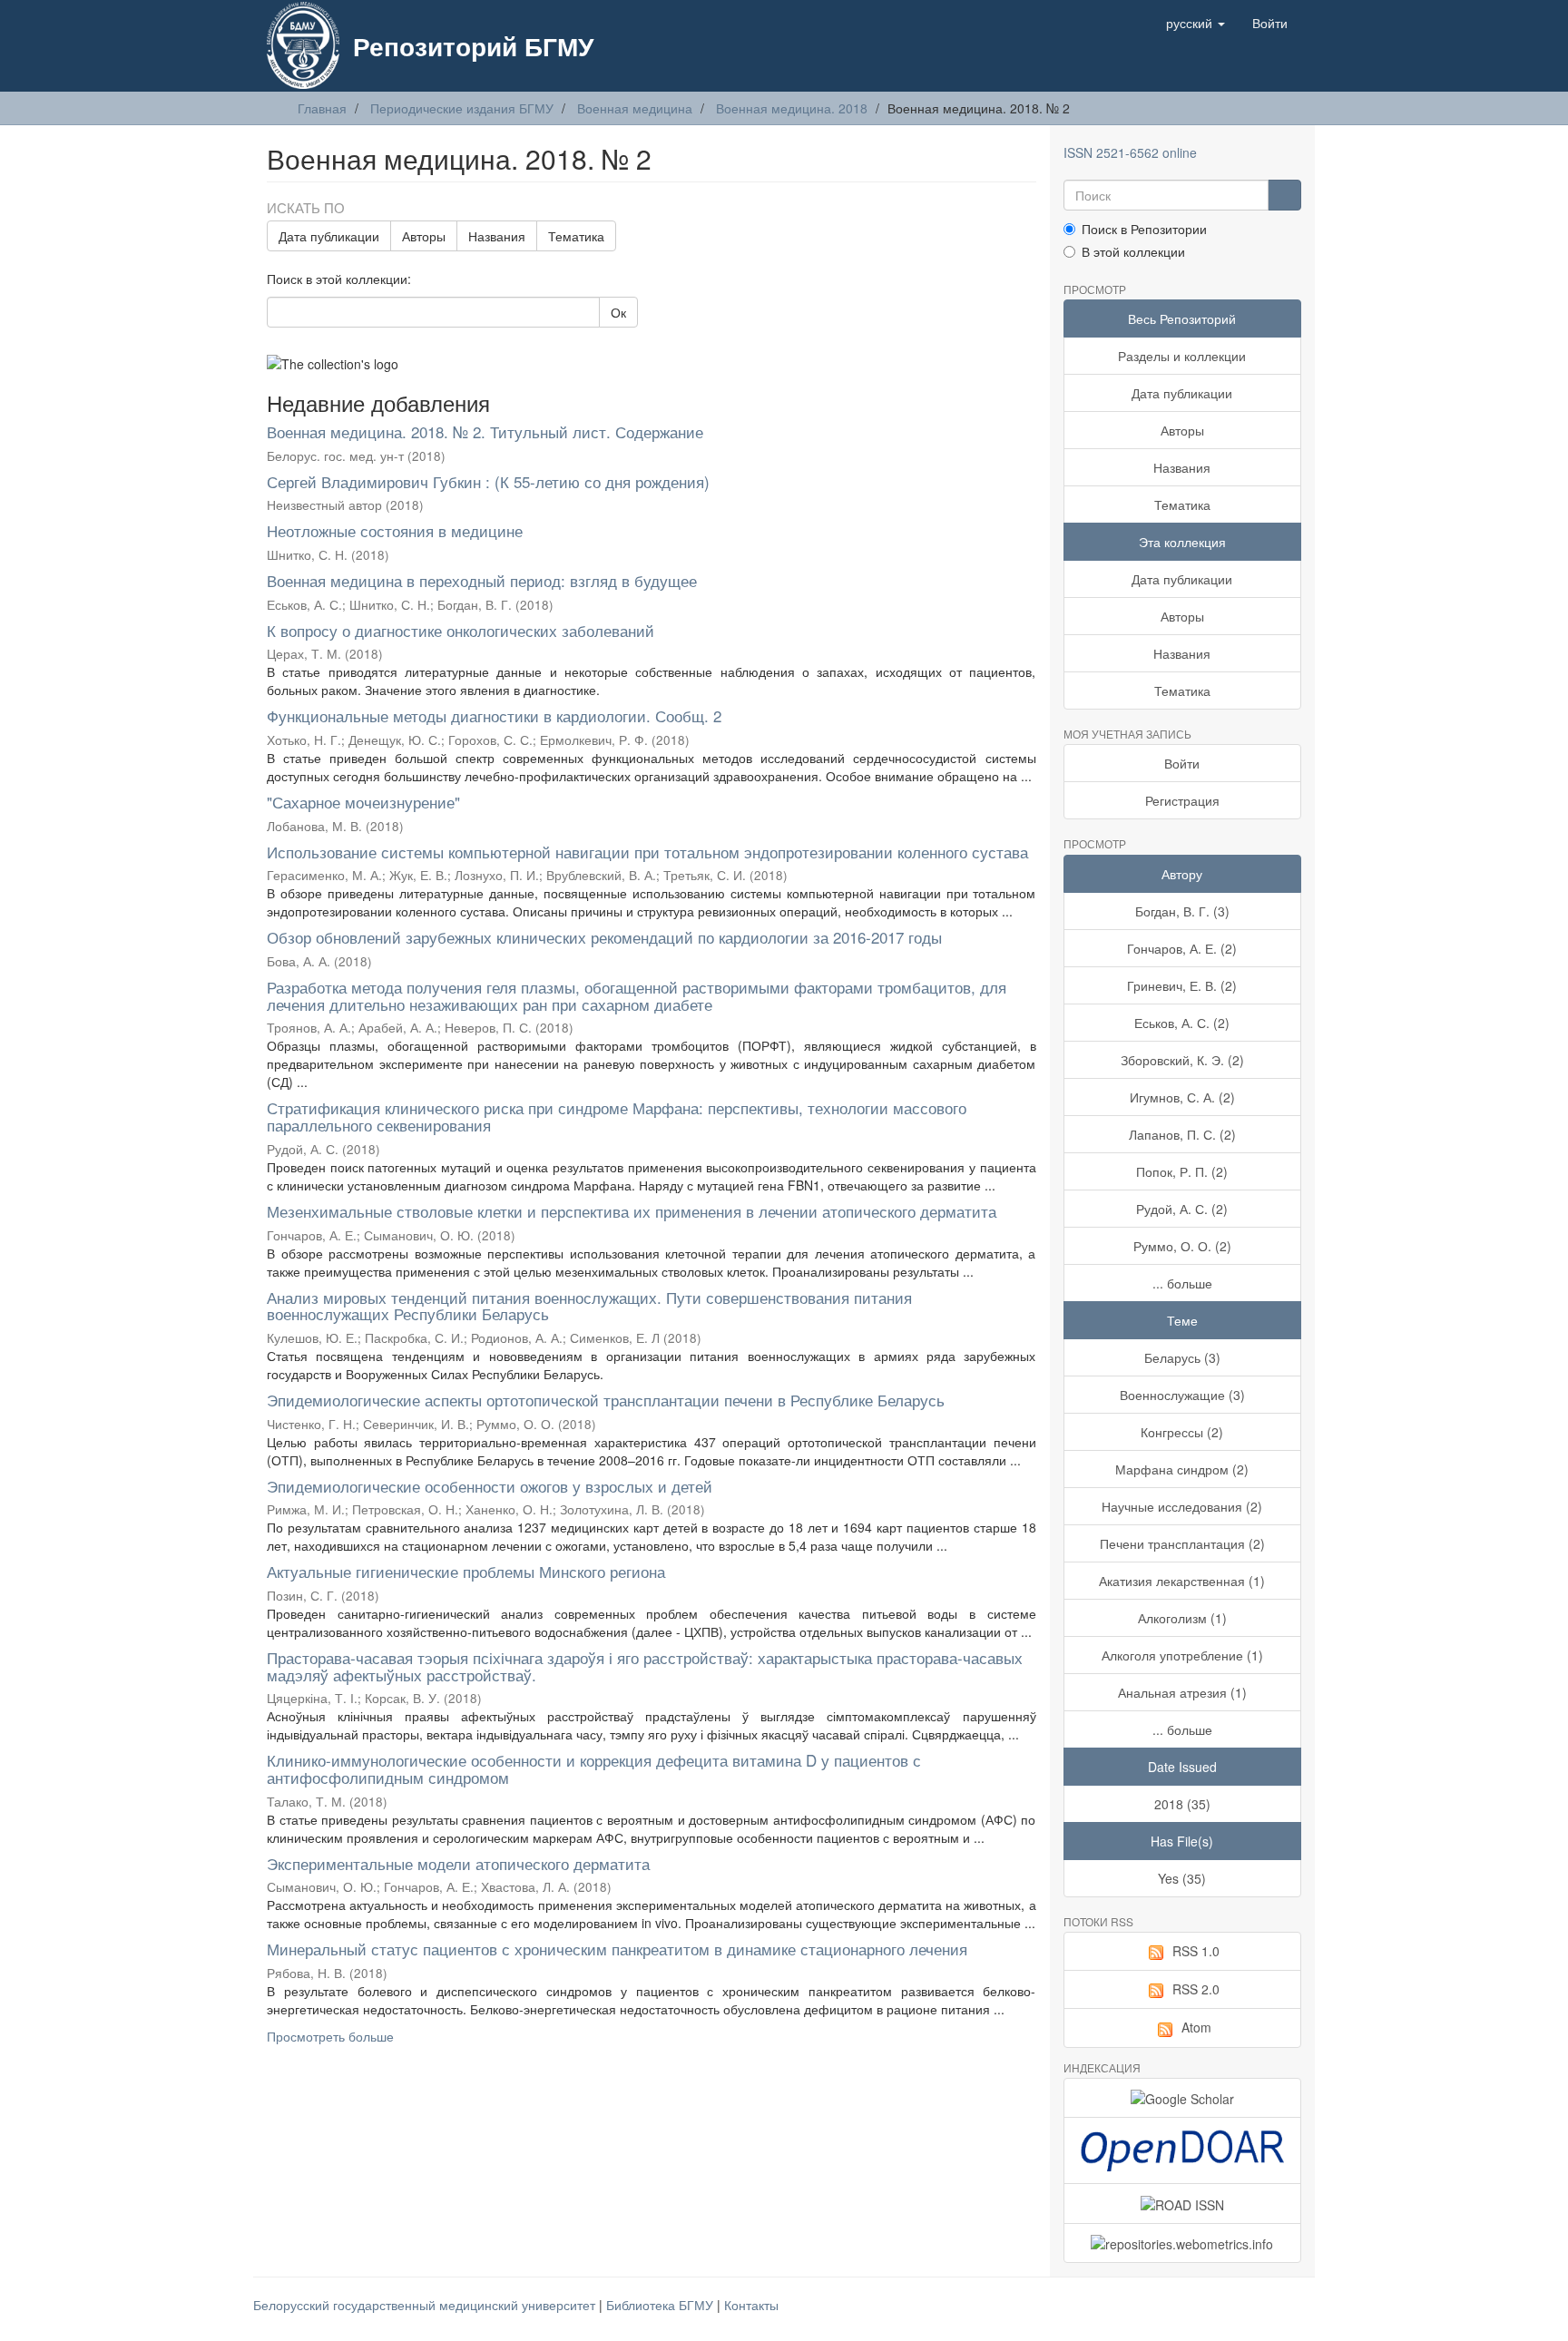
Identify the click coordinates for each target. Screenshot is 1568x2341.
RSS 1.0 (1196, 1951)
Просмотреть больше (330, 2036)
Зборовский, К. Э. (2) (1182, 1060)
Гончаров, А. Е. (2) (1182, 948)
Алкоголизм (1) (1182, 1618)
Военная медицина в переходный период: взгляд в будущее (482, 580)
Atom (1196, 2027)
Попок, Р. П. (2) (1182, 1171)
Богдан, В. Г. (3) (1182, 911)
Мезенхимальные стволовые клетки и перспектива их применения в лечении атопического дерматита (632, 1211)
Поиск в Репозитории (1144, 229)
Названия (497, 236)
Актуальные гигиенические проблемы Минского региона (466, 1571)
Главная (322, 108)
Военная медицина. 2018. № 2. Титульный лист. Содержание (485, 431)
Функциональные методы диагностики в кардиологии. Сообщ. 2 (494, 715)
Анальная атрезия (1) (1182, 1692)
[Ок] (1284, 195)
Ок (618, 312)
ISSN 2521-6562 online (1130, 152)
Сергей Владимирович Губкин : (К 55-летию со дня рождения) (488, 481)
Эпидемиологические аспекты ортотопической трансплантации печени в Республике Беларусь (606, 1400)
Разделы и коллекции (1182, 356)
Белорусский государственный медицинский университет (426, 2305)
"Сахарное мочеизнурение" (363, 802)
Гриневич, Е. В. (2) (1182, 985)
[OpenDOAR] (1183, 2150)
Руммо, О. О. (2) (1182, 1246)
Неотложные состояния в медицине (395, 530)
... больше (1182, 1283)
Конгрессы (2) (1182, 1432)
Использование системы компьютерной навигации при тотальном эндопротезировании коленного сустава (647, 852)
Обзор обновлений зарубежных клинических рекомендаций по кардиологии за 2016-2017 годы (604, 937)
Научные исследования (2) (1182, 1506)
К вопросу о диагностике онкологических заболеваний (461, 630)
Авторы (424, 236)
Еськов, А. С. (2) (1182, 1023)
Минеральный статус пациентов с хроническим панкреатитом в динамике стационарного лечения (617, 1949)
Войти (1182, 763)
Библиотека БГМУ (661, 2305)
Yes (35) (1182, 1878)
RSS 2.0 (1196, 1989)
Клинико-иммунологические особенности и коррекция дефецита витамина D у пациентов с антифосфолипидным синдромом (594, 1768)
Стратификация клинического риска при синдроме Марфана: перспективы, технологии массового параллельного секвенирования (617, 1116)
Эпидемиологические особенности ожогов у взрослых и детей (490, 1486)
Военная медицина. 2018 (792, 108)
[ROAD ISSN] (1183, 2203)
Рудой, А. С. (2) (1182, 1209)
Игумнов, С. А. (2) (1182, 1097)
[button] (1196, 23)
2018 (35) (1182, 1804)
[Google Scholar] (1183, 2098)
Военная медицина (635, 108)
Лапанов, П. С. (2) (1182, 1134)
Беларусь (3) (1182, 1357)
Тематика (576, 236)
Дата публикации (329, 236)
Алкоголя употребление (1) (1182, 1655)
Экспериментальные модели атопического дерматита (458, 1863)
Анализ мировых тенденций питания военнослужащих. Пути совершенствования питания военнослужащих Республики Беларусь (589, 1306)
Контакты (751, 2305)
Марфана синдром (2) (1182, 1469)
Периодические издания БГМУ (462, 108)
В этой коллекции (1133, 251)
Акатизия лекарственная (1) (1182, 1581)
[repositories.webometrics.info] (1183, 2243)
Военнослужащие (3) (1182, 1395)
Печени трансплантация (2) (1182, 1543)
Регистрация (1182, 800)
